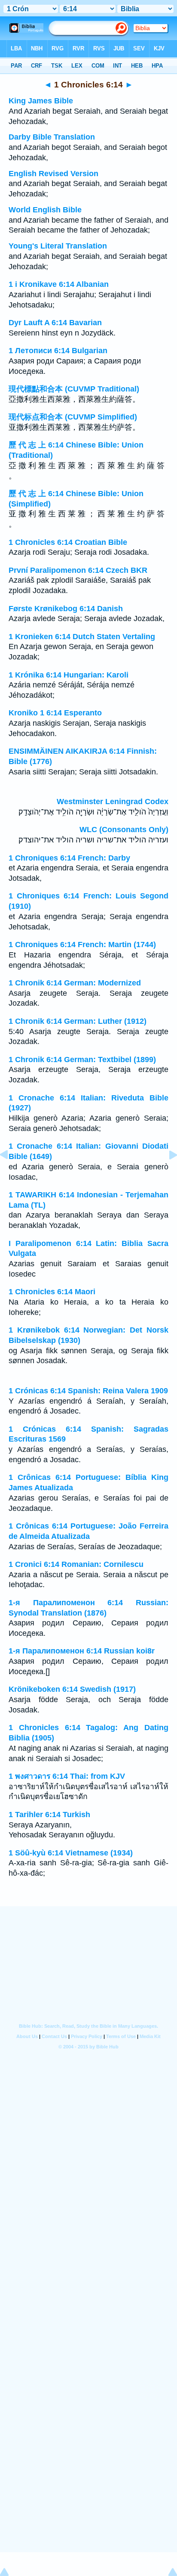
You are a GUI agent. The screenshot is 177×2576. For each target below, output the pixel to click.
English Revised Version (53, 174)
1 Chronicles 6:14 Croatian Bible (68, 542)
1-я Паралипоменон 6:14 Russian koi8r (82, 1651)
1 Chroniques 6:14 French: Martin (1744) (82, 945)
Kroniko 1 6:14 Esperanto (55, 713)
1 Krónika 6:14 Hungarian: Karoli (69, 675)
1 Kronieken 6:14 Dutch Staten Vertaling (82, 637)
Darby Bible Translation (52, 137)
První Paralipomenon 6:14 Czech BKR (78, 570)
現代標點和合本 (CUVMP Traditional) (74, 389)
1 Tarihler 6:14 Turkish (49, 1815)
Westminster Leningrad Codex (113, 802)
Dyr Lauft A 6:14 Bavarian (55, 323)
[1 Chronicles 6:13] (11, 1174)
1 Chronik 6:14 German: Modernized (75, 983)
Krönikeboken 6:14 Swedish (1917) (72, 1689)
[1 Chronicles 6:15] (166, 1174)
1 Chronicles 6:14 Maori (52, 1292)
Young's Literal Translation (58, 246)
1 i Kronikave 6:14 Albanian (59, 284)
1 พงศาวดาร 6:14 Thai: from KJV (67, 1776)
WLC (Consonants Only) (124, 830)
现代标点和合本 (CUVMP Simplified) (73, 417)
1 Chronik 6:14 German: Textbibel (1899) (82, 1060)
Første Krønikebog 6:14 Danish (66, 609)
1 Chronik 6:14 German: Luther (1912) (78, 1021)
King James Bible (41, 101)
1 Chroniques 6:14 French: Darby (69, 858)
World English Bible (45, 210)
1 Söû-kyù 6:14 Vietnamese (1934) (71, 1853)
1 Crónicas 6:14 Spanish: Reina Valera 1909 (88, 1391)
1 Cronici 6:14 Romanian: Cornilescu (76, 1564)
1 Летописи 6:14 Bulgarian (58, 351)
